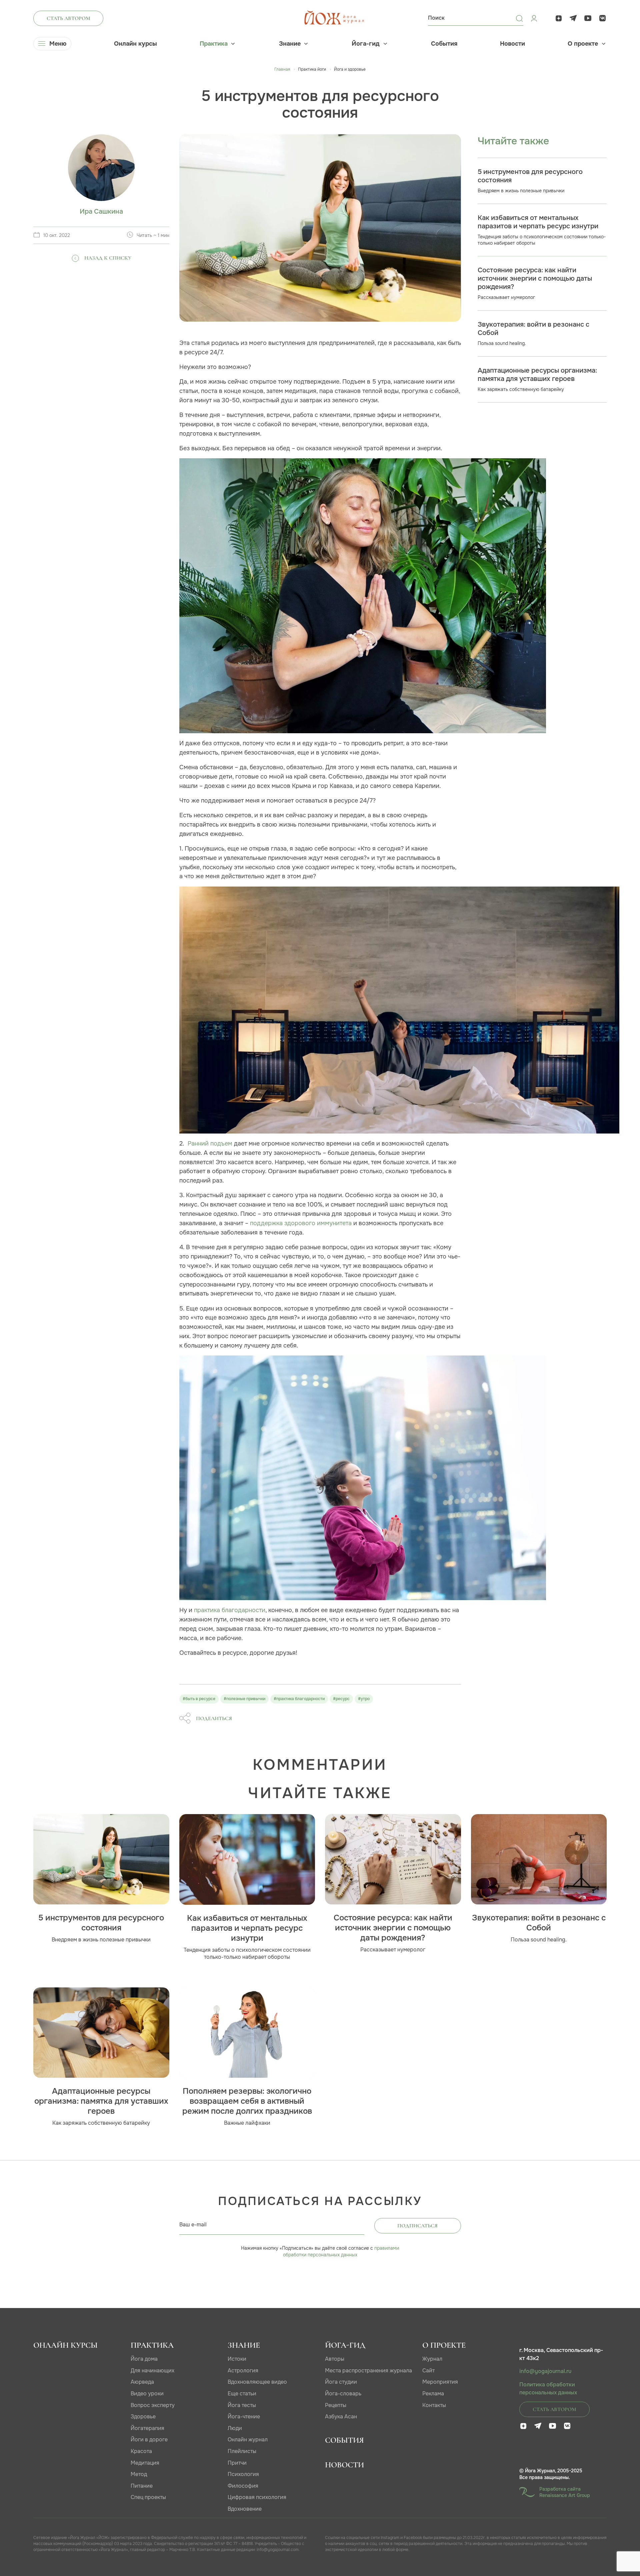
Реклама (433, 2394)
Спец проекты (148, 2497)
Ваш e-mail (193, 2225)
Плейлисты (242, 2451)
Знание (290, 44)
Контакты (434, 2405)
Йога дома (144, 2359)
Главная (282, 69)
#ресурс (341, 1699)
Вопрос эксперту (153, 2405)
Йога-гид (366, 44)
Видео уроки (147, 2394)
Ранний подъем (210, 1143)
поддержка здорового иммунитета (301, 1223)
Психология (243, 2474)
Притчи (237, 2463)
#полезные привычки (244, 1699)
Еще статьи (242, 2394)
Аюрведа (142, 2382)
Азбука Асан (341, 2417)
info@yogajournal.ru (545, 2371)
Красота (141, 2451)
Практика (214, 44)
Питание (142, 2486)
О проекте (583, 44)
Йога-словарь (343, 2394)
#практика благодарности (299, 1699)
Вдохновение (245, 2509)
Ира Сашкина (101, 211)
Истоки (237, 2359)
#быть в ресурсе (199, 1699)
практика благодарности (230, 1610)
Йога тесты (242, 2405)
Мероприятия (440, 2382)
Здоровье (143, 2417)
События (444, 44)
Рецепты (336, 2405)
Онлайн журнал (248, 2440)
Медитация (145, 2463)
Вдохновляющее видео (257, 2382)
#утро (364, 1699)
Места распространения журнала (368, 2371)
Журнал (432, 2359)
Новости (512, 44)
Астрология (243, 2371)
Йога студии (341, 2382)
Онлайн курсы (135, 44)
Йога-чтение (244, 2417)
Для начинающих (152, 2371)
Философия (243, 2486)
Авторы (335, 2359)
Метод (139, 2474)
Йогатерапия (147, 2428)
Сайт (428, 2371)
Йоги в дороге (149, 2440)
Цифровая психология (257, 2497)
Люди (235, 2428)
